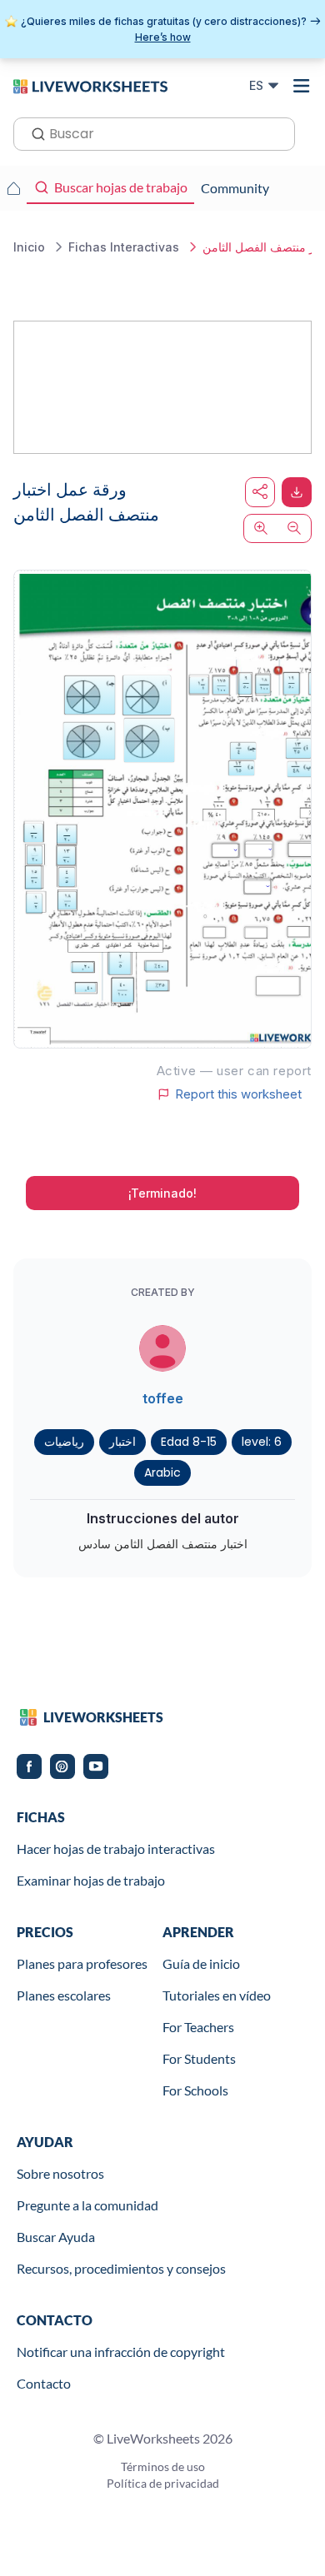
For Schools (195, 2090)
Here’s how (163, 37)
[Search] (33, 132)
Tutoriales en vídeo (217, 1995)
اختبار (122, 1442)
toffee (163, 1398)
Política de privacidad (163, 2483)
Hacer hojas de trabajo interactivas (116, 1849)
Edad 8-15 (189, 1442)
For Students (199, 2058)
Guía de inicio (201, 1963)
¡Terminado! (162, 1193)
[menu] (302, 86)
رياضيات (64, 1442)
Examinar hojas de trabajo (91, 1880)
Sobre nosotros (60, 2173)
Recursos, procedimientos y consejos (121, 2268)
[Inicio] (90, 85)
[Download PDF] (297, 492)
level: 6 (262, 1442)
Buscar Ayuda (56, 2237)
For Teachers (198, 2027)
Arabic (162, 1472)
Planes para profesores (82, 1963)
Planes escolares (64, 1995)
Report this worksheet (238, 1094)
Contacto (44, 2383)
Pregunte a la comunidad (87, 2205)
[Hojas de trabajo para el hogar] (13, 188)
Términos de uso (163, 2466)
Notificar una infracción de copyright (121, 2352)
